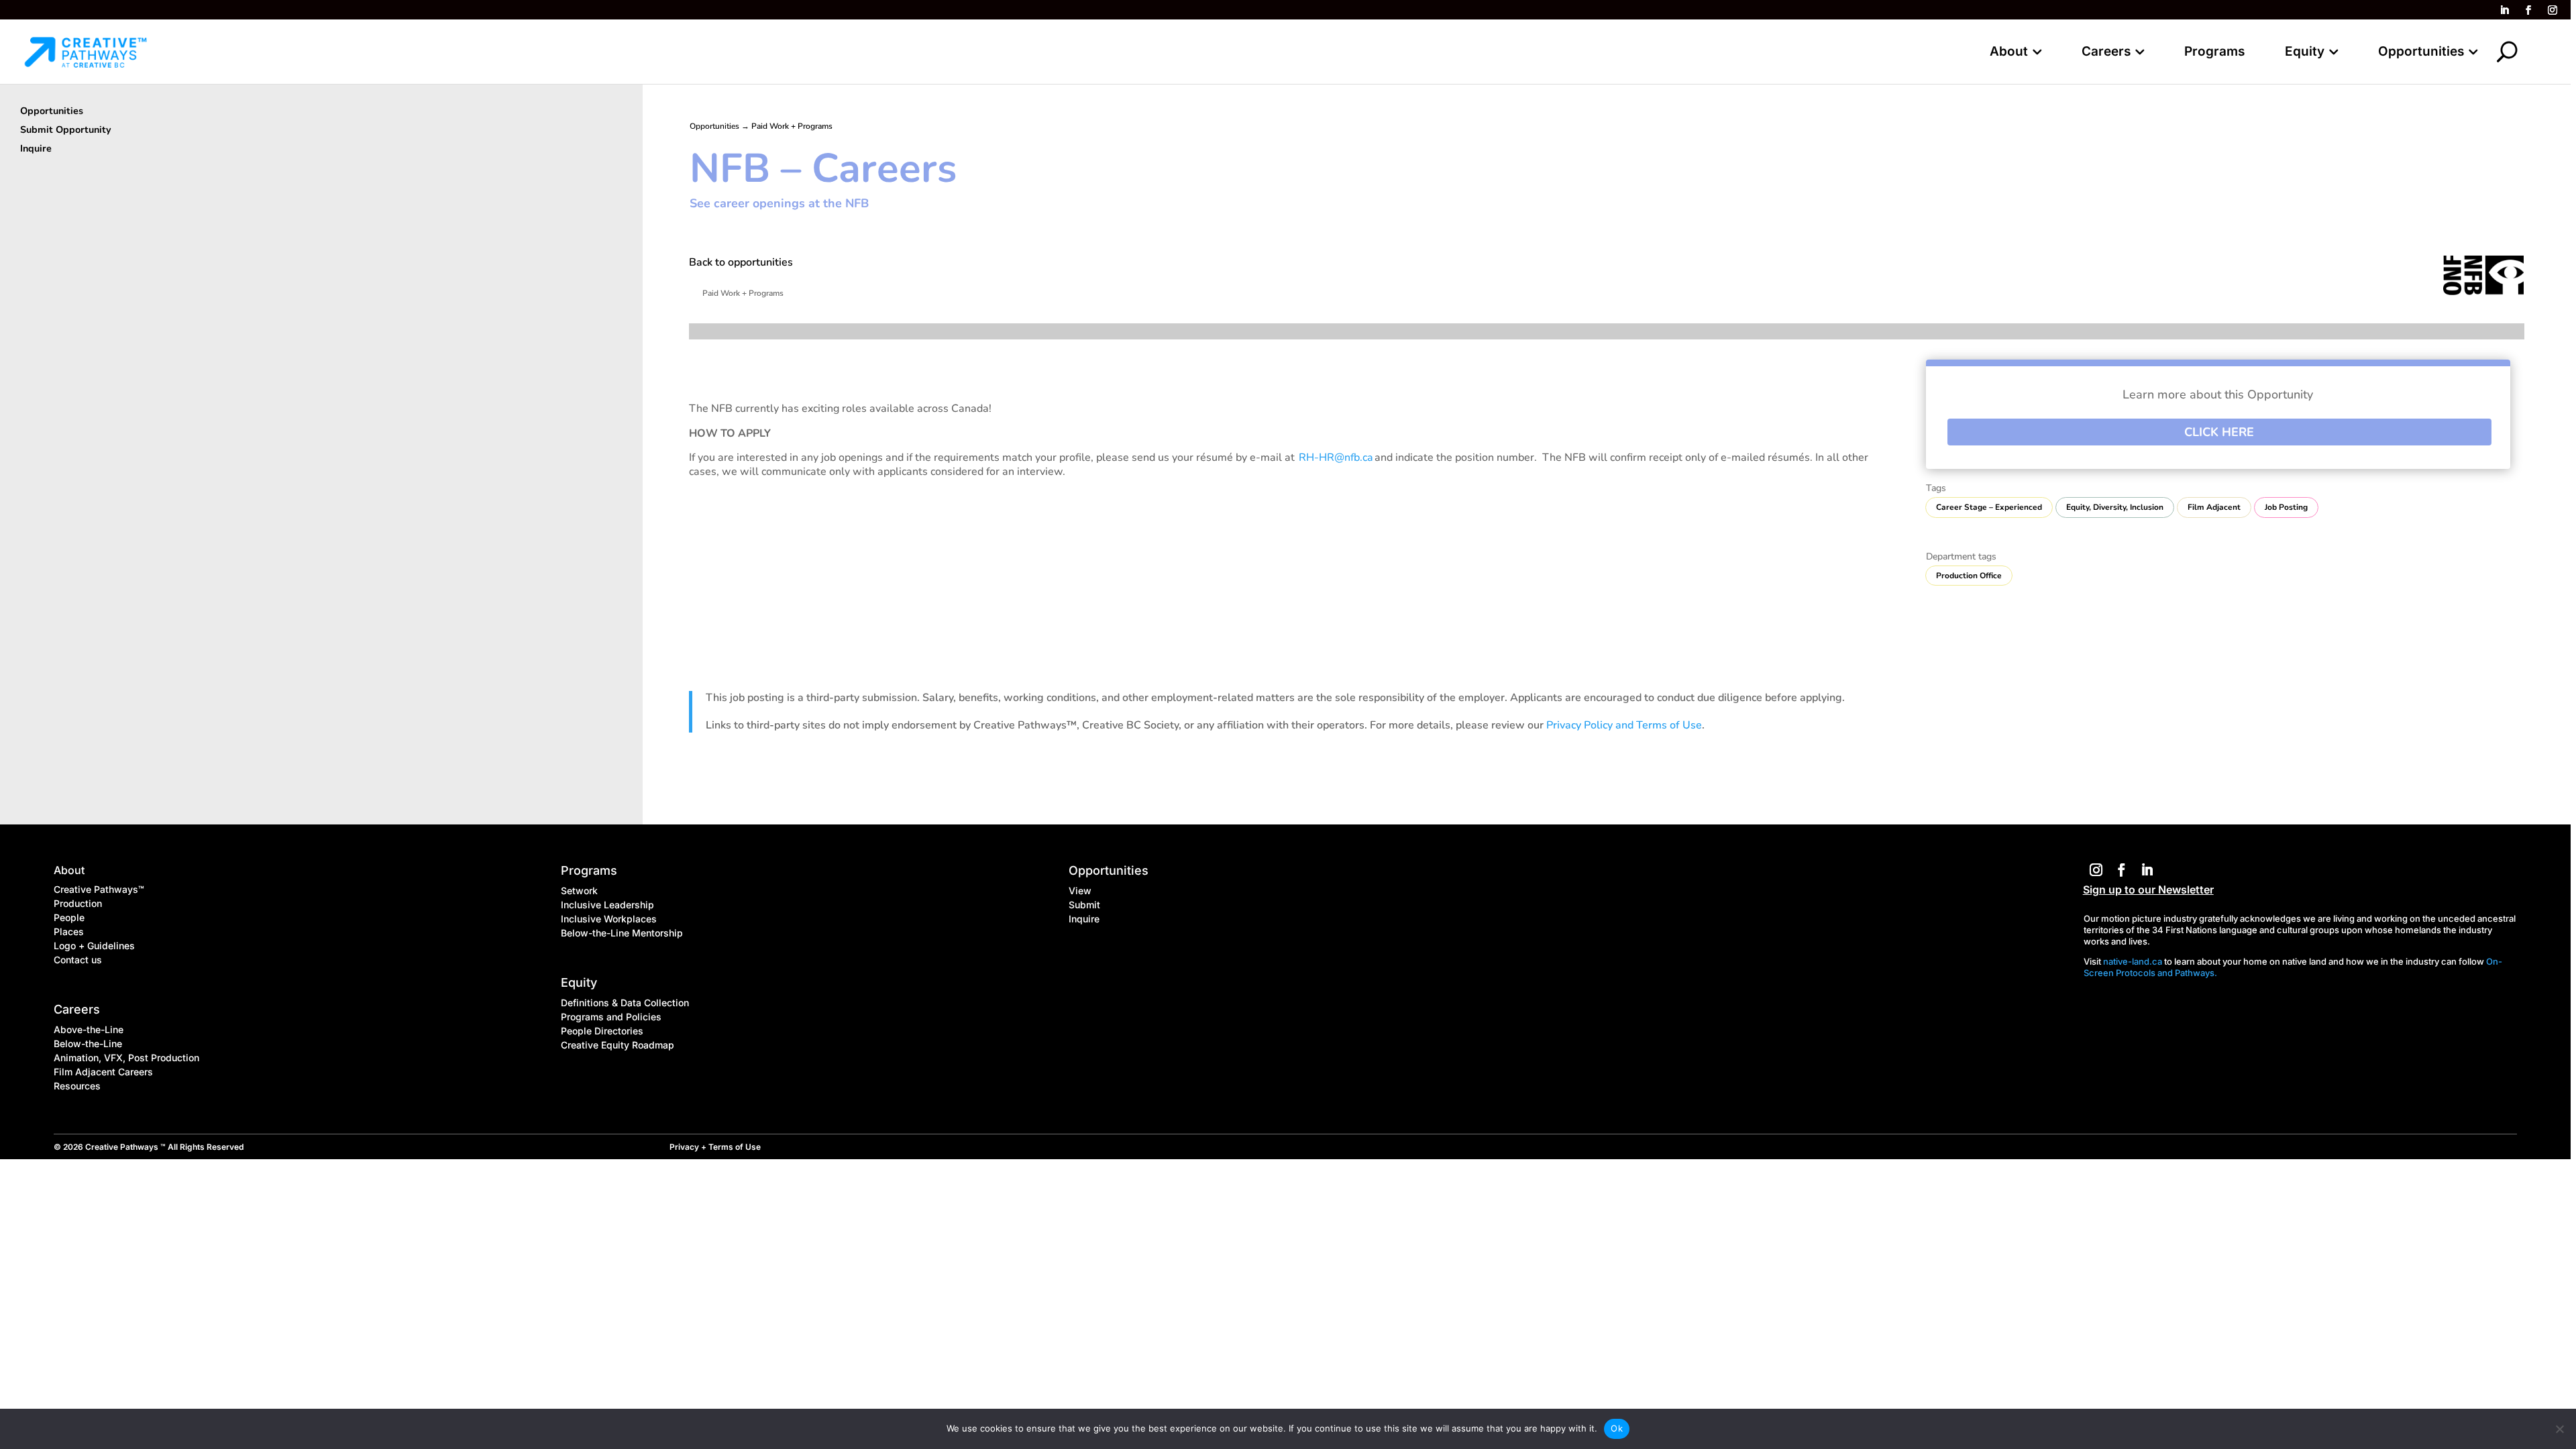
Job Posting (2286, 507)
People (69, 917)
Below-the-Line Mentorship (622, 933)
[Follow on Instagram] (2553, 10)
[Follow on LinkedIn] (2504, 10)
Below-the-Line (88, 1043)
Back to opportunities (741, 262)
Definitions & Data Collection (625, 1003)
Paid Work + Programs (792, 126)
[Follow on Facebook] (2528, 10)
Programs (2214, 53)
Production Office (1969, 576)
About (2009, 53)
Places (69, 931)
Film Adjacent (2214, 507)
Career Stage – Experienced (1989, 507)
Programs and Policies (611, 1017)
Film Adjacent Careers (103, 1072)
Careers (2106, 53)
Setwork (579, 891)
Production (78, 903)
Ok (1617, 1428)
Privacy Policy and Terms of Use (1624, 725)
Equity (2305, 53)
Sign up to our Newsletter (2148, 890)
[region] (1288, 724)
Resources (77, 1086)
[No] (2559, 1429)
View (1080, 891)
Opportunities (2421, 53)
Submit (1084, 905)
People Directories (602, 1031)
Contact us (78, 960)
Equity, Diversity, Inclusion (2115, 507)
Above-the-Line (89, 1029)
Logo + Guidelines (94, 946)
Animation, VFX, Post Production (126, 1058)
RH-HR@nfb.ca (1337, 458)
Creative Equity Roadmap (618, 1045)
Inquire (1084, 919)
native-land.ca (2133, 961)
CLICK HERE (2219, 432)
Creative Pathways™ (99, 889)
